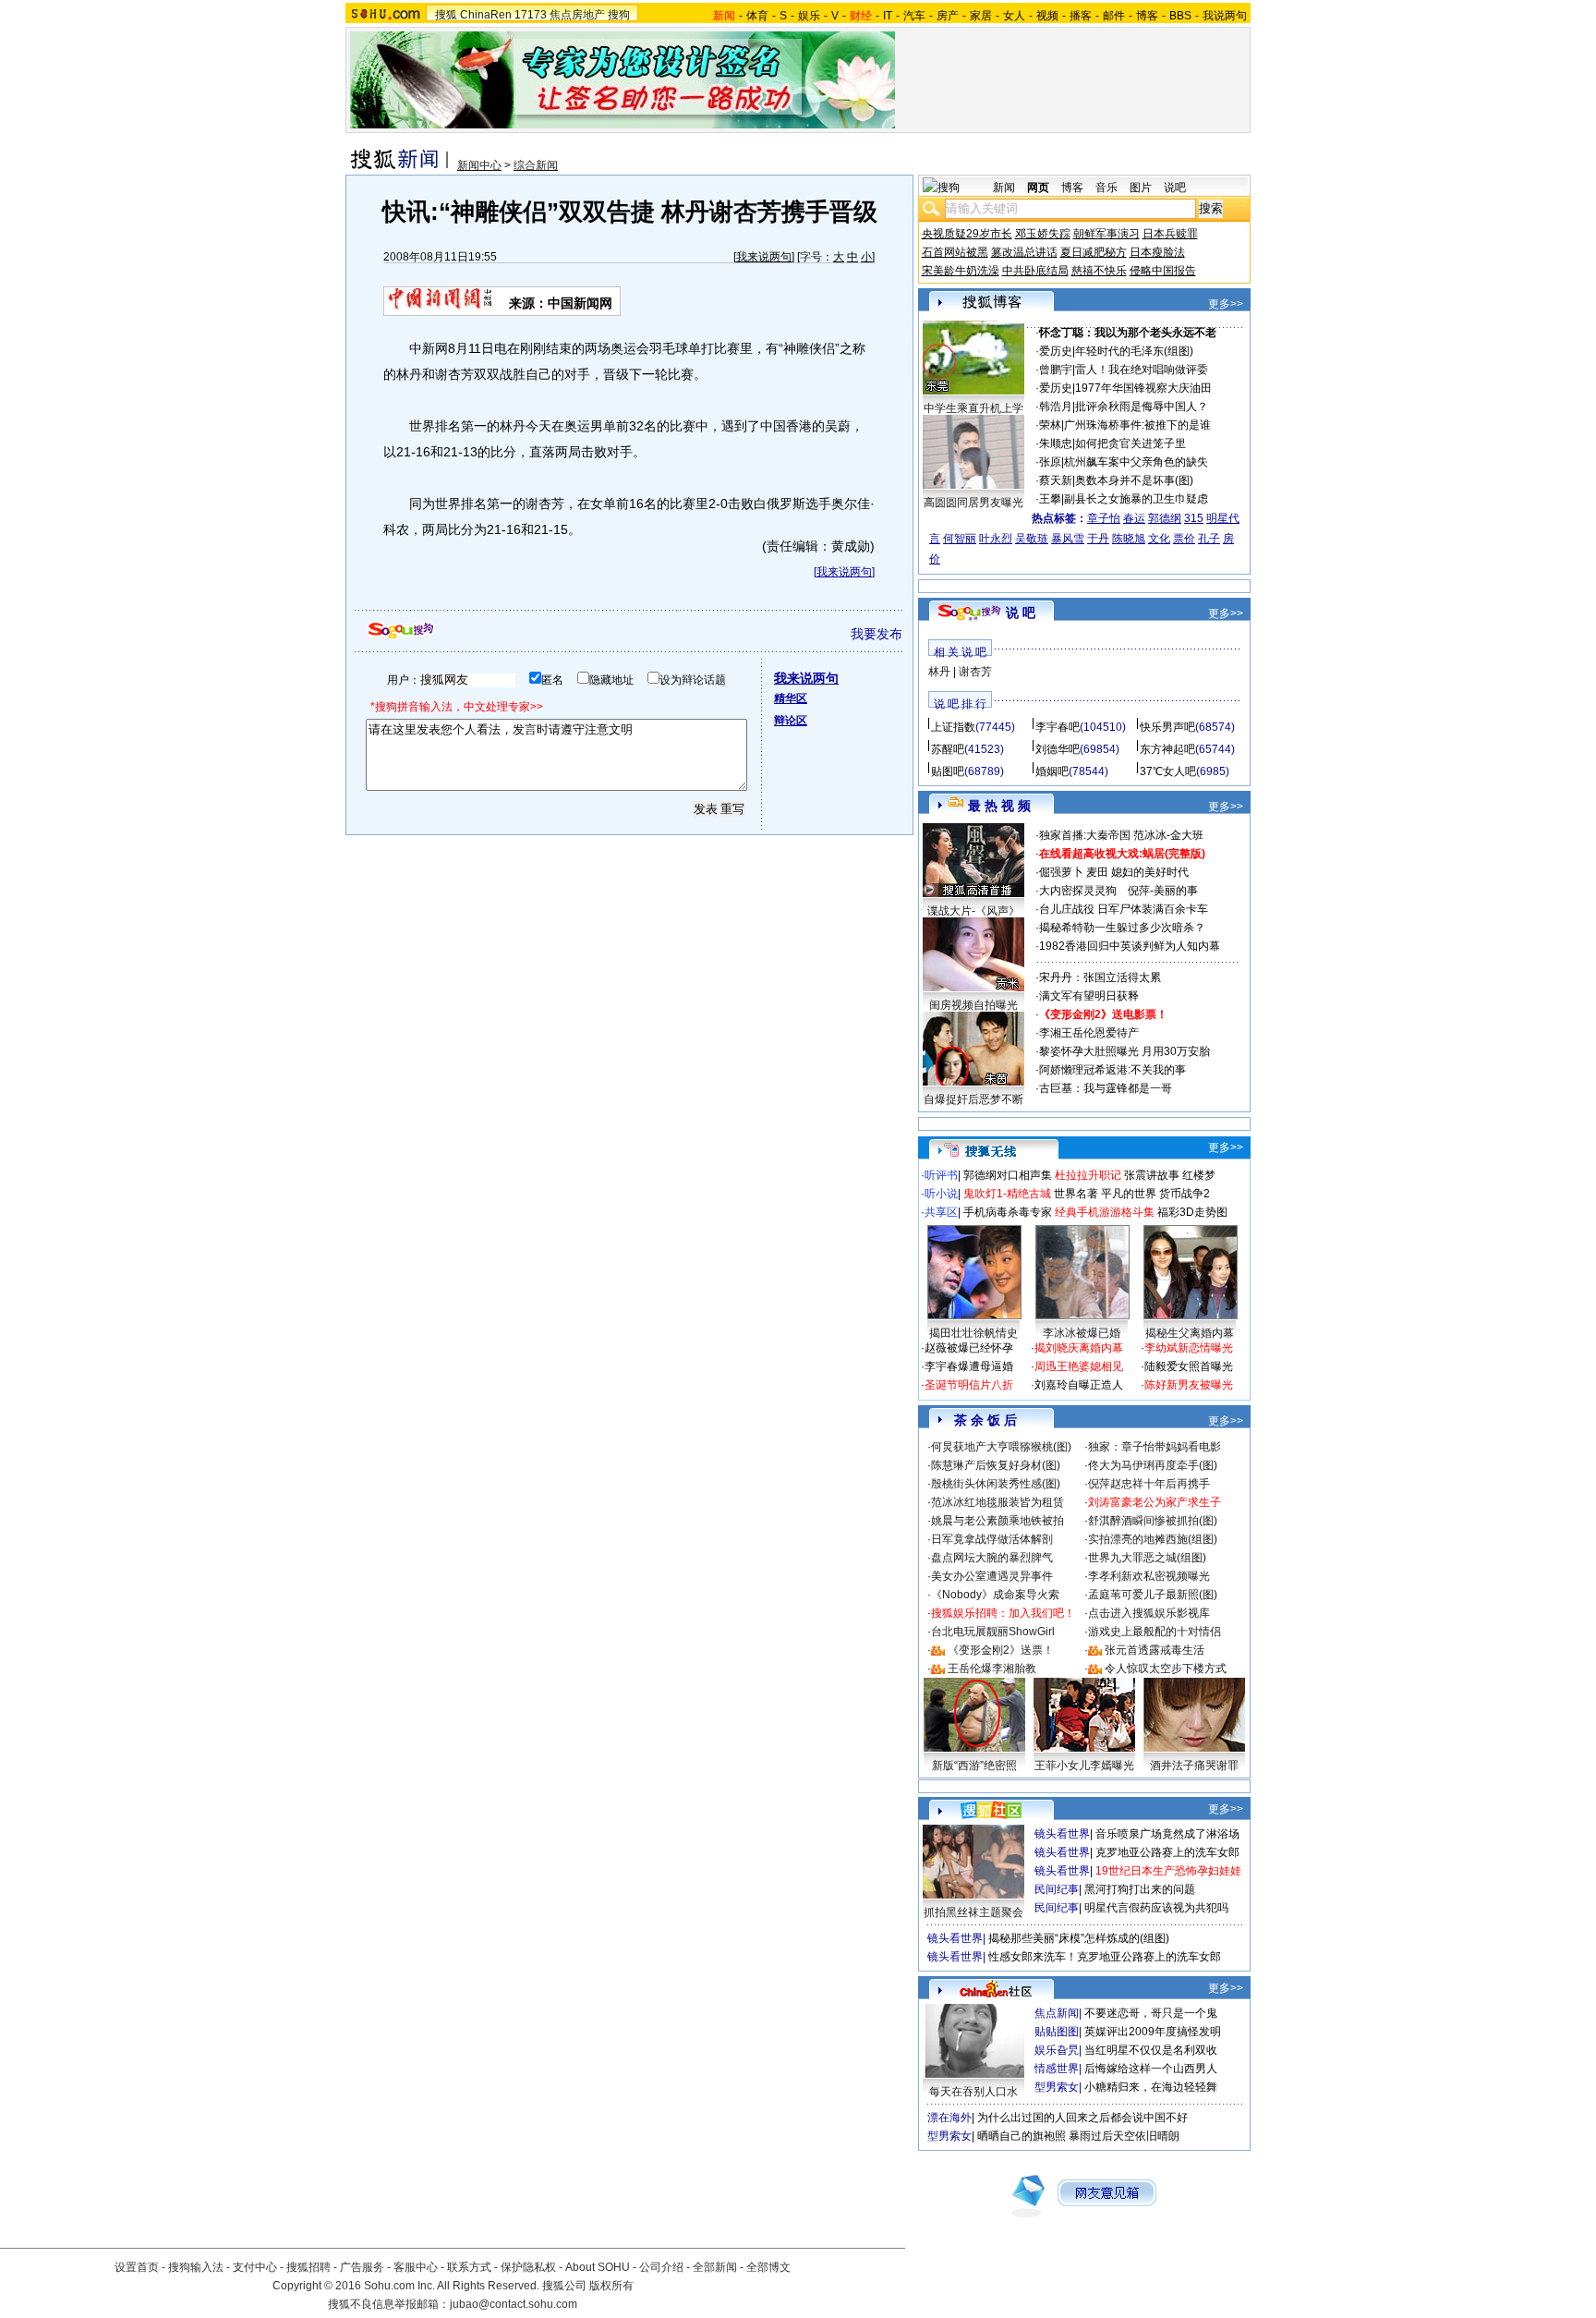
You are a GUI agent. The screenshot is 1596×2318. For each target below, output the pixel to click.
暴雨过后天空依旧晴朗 (1124, 2136)
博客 (1147, 16)
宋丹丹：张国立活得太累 (1100, 977)
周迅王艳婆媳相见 (1079, 1366)
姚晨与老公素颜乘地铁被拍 (997, 1521)
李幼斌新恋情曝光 (1189, 1348)
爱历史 (1056, 351)
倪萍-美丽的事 (1163, 891)
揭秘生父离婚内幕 (1190, 1333)
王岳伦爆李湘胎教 (992, 1669)
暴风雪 (1068, 539)
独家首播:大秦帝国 (1085, 835)
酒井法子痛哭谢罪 (1194, 1766)
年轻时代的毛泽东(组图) (1134, 351)
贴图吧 (948, 771)
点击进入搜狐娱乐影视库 (1149, 1613)
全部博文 (768, 2267)
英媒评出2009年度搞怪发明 (1153, 2032)
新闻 (1004, 188)
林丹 (939, 672)
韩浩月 (1056, 407)
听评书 (941, 1175)
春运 (1134, 518)
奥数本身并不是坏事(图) (1134, 480)
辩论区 (791, 721)
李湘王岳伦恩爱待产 (1089, 1033)
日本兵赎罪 (1170, 234)
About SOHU (598, 2267)
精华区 (791, 698)
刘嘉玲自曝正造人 (1079, 1385)
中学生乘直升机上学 (973, 408)
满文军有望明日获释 (1089, 996)
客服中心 (416, 2267)
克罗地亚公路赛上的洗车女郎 (1167, 1852)
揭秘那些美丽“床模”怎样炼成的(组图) (1079, 1938)
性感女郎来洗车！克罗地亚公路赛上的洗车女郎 (1105, 1957)
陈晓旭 (1129, 539)
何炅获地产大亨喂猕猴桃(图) (1001, 1447)
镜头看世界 (1062, 1834)
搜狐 (446, 15)
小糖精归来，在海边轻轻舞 (1151, 2087)
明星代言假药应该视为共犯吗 (1156, 1908)
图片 (1141, 188)
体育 (757, 16)
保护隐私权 (528, 2267)
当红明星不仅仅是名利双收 (1151, 2050)
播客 (1081, 16)
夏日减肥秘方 (1094, 252)
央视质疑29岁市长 (967, 234)
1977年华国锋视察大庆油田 (1143, 388)
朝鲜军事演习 (1106, 234)
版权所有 (611, 2286)
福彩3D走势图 (1192, 1212)
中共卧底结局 (1035, 271)
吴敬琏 (1032, 539)
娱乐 (809, 16)
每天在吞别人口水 (973, 2092)
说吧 (1175, 188)
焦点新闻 (1057, 2013)
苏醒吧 (948, 749)
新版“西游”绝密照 (974, 1766)
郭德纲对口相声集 (1008, 1175)
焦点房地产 (577, 15)
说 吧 (1021, 613)
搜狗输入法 (196, 2267)
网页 (1038, 188)
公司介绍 (661, 2267)
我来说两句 (764, 257)
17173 (531, 15)
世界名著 (1076, 1194)
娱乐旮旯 (1057, 2050)
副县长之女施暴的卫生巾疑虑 (1136, 499)
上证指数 (953, 727)
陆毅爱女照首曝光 (1189, 1366)
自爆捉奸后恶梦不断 (973, 1099)
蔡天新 (1056, 480)
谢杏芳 (975, 672)
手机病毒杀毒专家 (1008, 1212)
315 (1194, 518)
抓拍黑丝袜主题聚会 (973, 1912)
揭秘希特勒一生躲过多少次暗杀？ (1122, 928)
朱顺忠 (1056, 443)
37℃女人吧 (1168, 771)
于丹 (1098, 539)
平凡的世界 (1129, 1194)
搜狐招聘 (308, 2267)
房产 (948, 16)
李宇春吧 (1058, 727)
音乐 (1106, 188)
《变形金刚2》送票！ (1001, 1650)
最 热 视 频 (999, 806)
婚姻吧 (1052, 771)
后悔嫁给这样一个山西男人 (1151, 2069)
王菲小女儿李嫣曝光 (1084, 1766)
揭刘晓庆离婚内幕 (1079, 1348)
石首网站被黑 (955, 252)
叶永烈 (996, 539)
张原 (1050, 462)
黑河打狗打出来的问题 (1140, 1889)
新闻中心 (479, 165)
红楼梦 (1199, 1175)
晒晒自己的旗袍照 (1022, 2136)
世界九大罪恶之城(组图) (1147, 1558)
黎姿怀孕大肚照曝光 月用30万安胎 (1124, 1051)
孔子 (1209, 539)
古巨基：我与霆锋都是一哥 (1106, 1088)
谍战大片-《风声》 (973, 911)
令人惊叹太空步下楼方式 (1166, 1669)
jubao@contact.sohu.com (514, 2304)
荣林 (1050, 425)
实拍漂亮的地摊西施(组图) (1153, 1539)
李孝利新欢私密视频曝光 (1149, 1576)
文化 (1159, 539)
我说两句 (1225, 16)
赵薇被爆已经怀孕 (969, 1348)
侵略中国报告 (1163, 271)
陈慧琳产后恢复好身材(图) (996, 1465)
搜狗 (619, 15)
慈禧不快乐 (1099, 271)
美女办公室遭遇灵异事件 (992, 1576)
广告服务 (362, 2267)
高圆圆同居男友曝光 (973, 503)
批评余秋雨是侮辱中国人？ (1142, 407)
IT (888, 16)
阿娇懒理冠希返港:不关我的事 (1112, 1070)
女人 (1014, 16)
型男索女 (1057, 2087)
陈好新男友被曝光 (1189, 1385)
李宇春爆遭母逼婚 (969, 1366)
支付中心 (255, 2267)
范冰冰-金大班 (1168, 835)
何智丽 (960, 539)
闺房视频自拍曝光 (973, 1005)
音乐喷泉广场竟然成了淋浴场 (1167, 1834)
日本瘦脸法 (1157, 252)
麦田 (1097, 872)
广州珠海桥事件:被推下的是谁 (1137, 425)
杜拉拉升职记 (1088, 1175)
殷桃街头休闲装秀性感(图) (996, 1484)
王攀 (1050, 499)
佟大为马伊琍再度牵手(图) (1153, 1465)
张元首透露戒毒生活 (1155, 1650)
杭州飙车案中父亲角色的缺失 (1136, 462)
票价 (1184, 539)
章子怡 (1104, 518)
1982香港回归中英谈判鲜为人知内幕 (1130, 946)
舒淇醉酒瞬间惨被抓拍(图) (1153, 1521)
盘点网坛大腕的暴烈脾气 (992, 1558)
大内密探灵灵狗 (1078, 891)
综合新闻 (536, 165)
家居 (981, 16)
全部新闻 (715, 2267)
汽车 (914, 16)
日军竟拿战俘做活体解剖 (992, 1539)
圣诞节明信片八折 (969, 1385)
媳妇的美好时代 (1150, 872)
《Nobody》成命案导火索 (995, 1595)
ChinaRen (486, 15)
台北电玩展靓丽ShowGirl (993, 1632)
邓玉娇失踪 (1043, 234)
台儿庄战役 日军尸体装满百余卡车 (1124, 909)
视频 (1047, 16)
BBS (1180, 16)
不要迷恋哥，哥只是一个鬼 (1151, 2013)
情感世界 (1057, 2069)
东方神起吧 (1167, 749)
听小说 (941, 1194)
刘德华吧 (1058, 749)
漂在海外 (949, 2118)
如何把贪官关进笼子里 (1130, 443)
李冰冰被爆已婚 (1082, 1333)
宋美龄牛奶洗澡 (961, 271)
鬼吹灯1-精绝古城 (1007, 1194)
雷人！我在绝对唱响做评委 (1142, 370)
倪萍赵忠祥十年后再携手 (1149, 1484)
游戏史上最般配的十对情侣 (1155, 1632)
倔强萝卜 (1061, 872)
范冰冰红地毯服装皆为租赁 (997, 1502)
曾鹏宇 (1056, 370)
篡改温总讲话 (1024, 252)
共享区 (941, 1212)
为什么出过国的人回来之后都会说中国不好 (1082, 2118)
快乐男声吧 (1167, 727)
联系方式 (469, 2267)
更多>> (1226, 304)
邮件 (1114, 16)
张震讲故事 (1152, 1175)
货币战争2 (1185, 1194)
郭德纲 (1165, 518)
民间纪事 (1057, 1889)
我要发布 (877, 634)
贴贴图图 (1057, 2032)
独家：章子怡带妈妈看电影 (1155, 1447)
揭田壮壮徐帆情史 (973, 1333)
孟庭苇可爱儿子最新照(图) (1153, 1595)
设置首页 (137, 2267)
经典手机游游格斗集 (1105, 1212)
